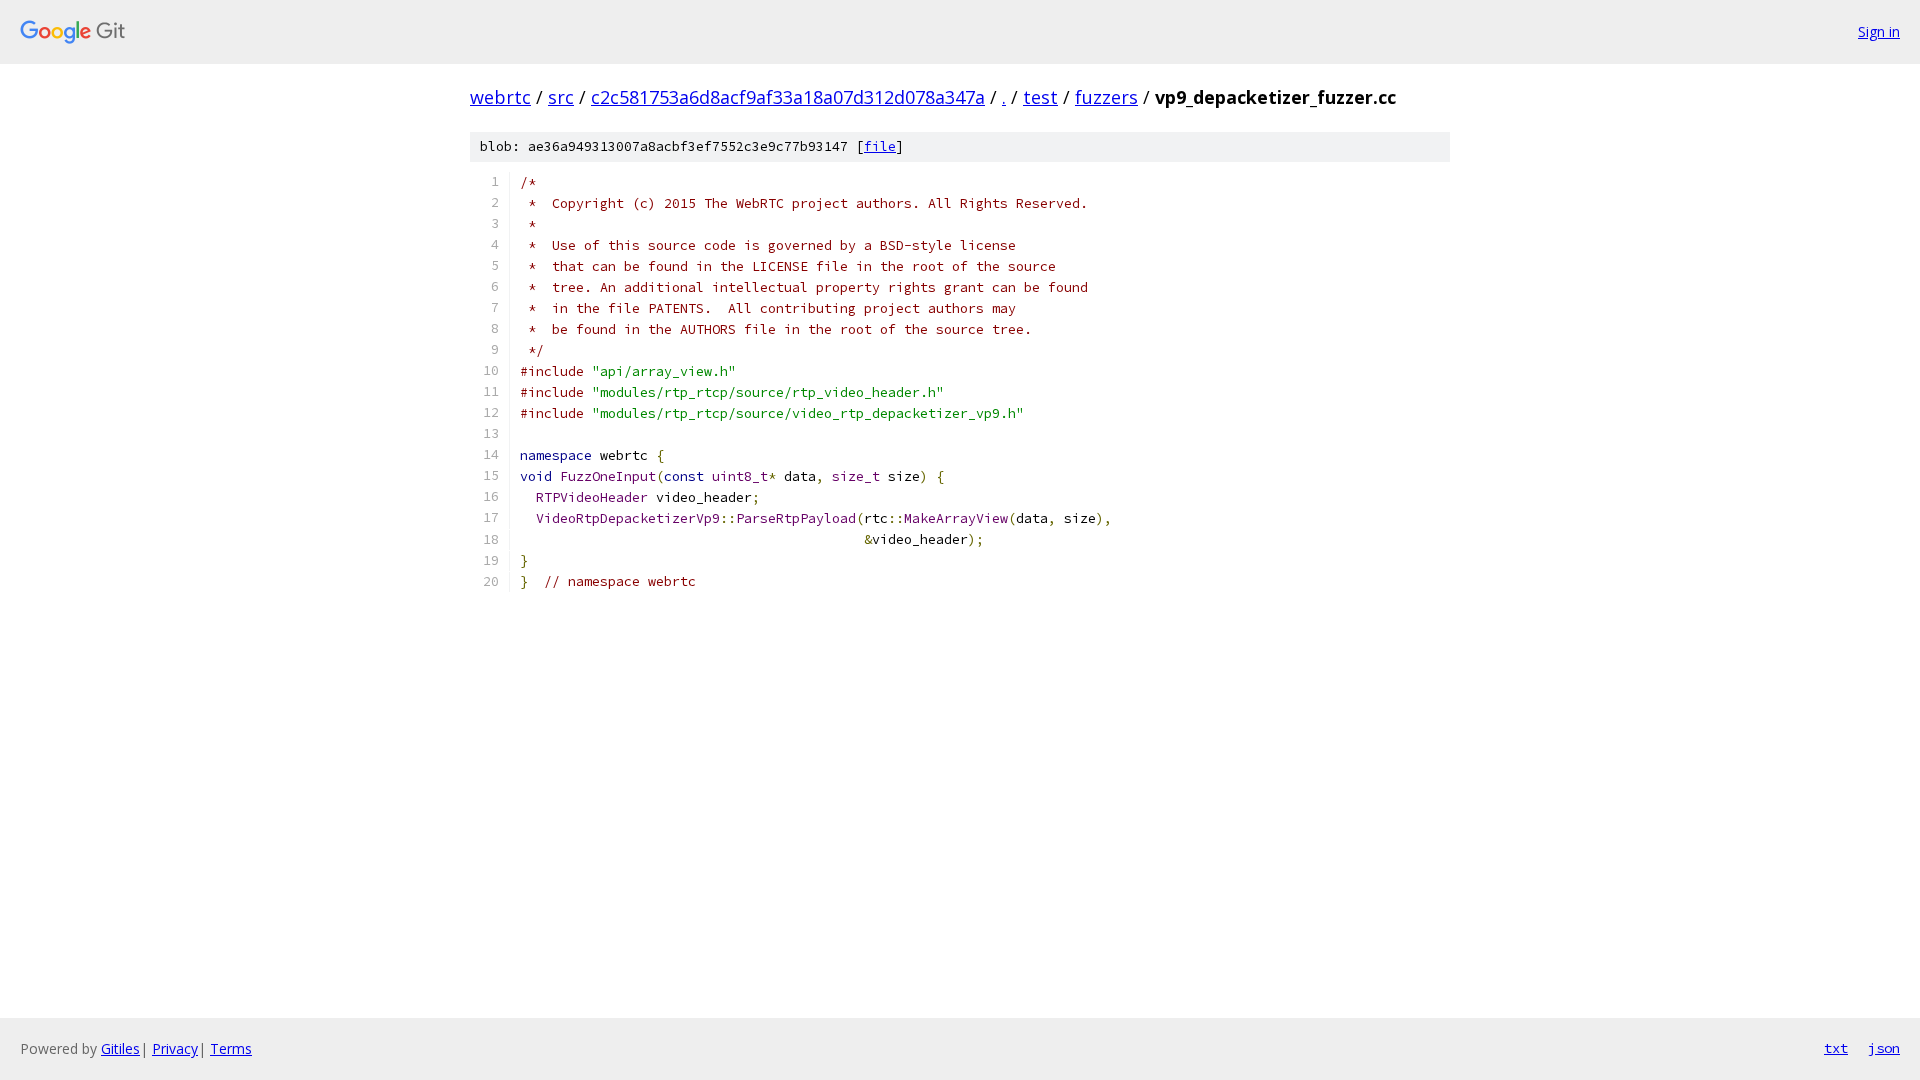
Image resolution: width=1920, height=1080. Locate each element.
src (561, 97)
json (1884, 1048)
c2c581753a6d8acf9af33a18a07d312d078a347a (788, 97)
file (880, 146)
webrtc (500, 97)
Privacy (175, 1048)
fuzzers (1106, 97)
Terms (231, 1048)
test (1040, 97)
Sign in (1879, 31)
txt (1836, 1048)
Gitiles (120, 1048)
